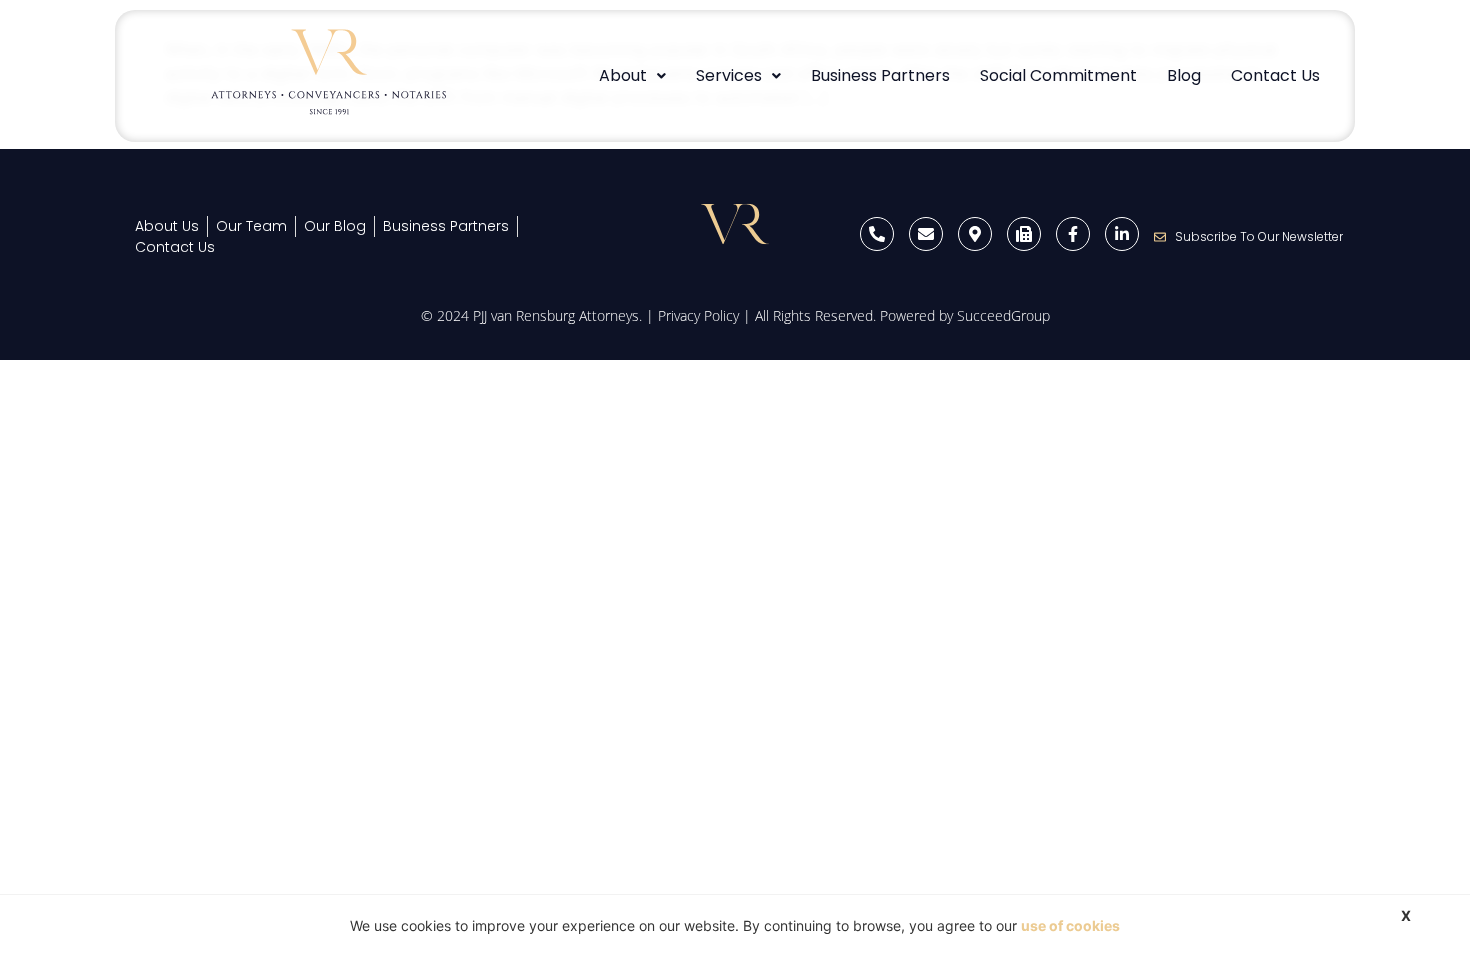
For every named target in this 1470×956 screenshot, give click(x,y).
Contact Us (1275, 75)
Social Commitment (1058, 75)
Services (729, 75)
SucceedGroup (1003, 315)
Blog (1184, 75)
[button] (632, 76)
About (623, 75)
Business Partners (880, 75)
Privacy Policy (698, 315)
